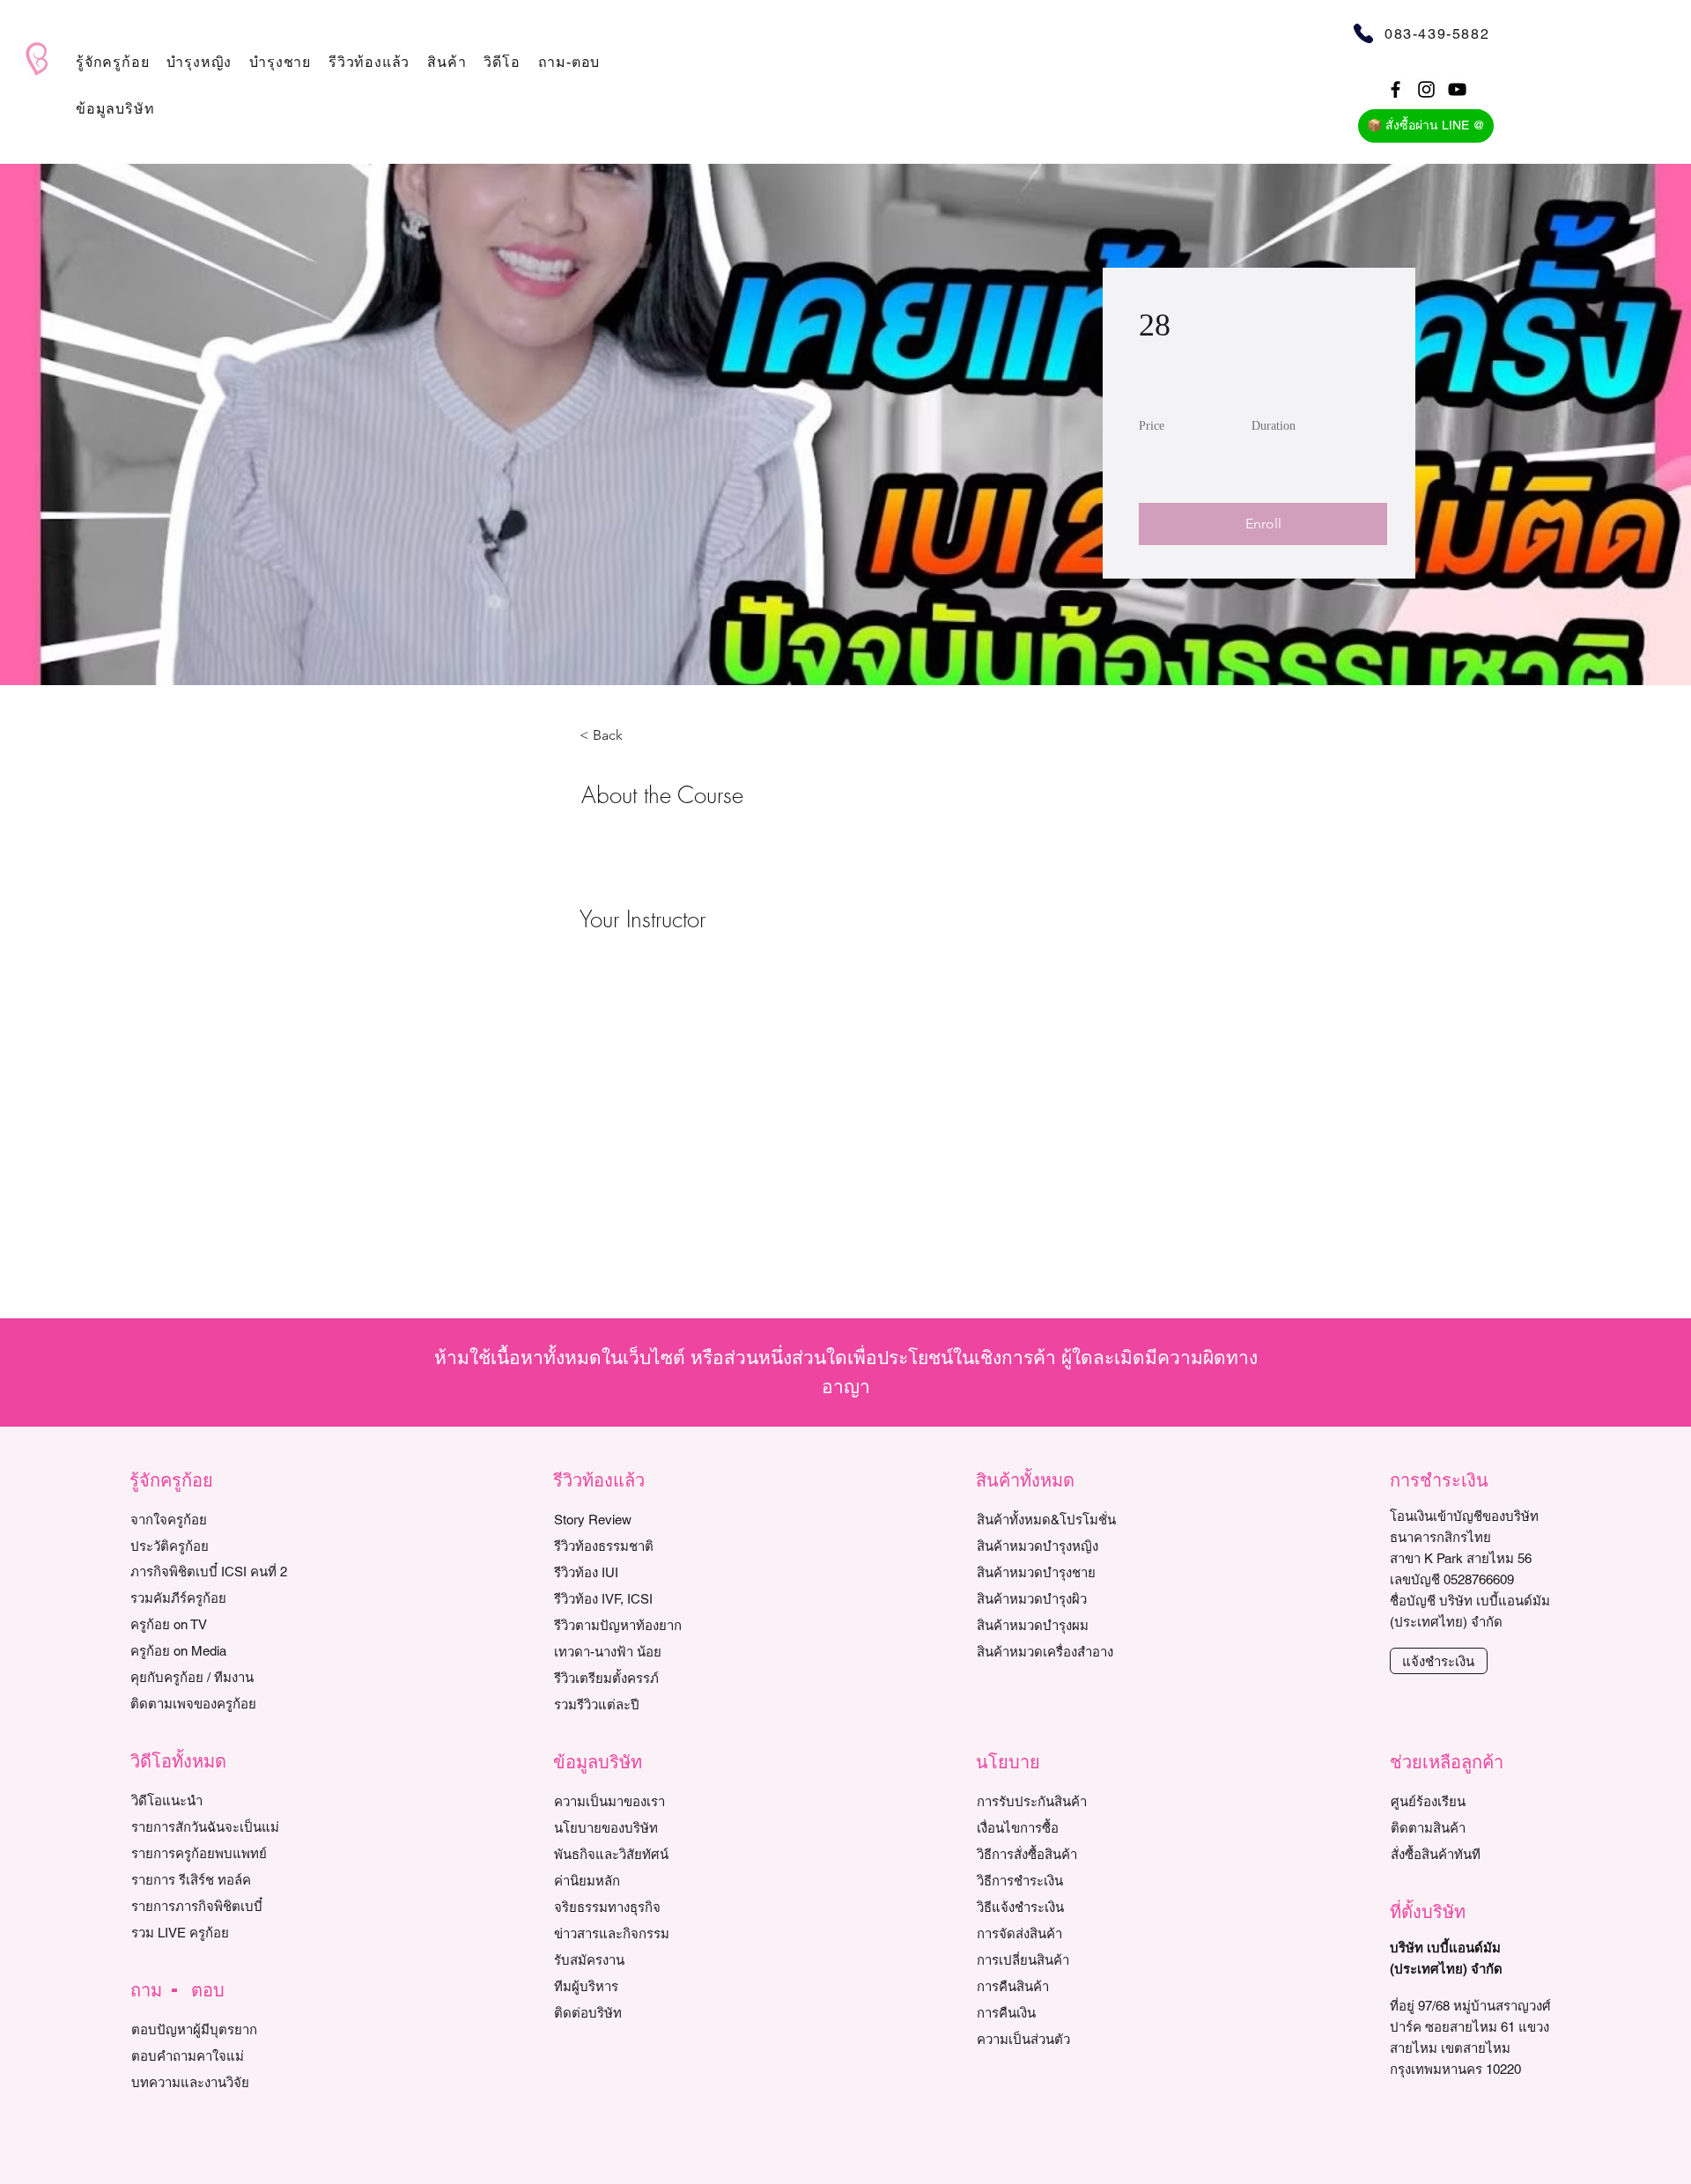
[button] (112, 62)
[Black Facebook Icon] (1396, 89)
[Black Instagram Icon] (1426, 89)
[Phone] (1363, 33)
